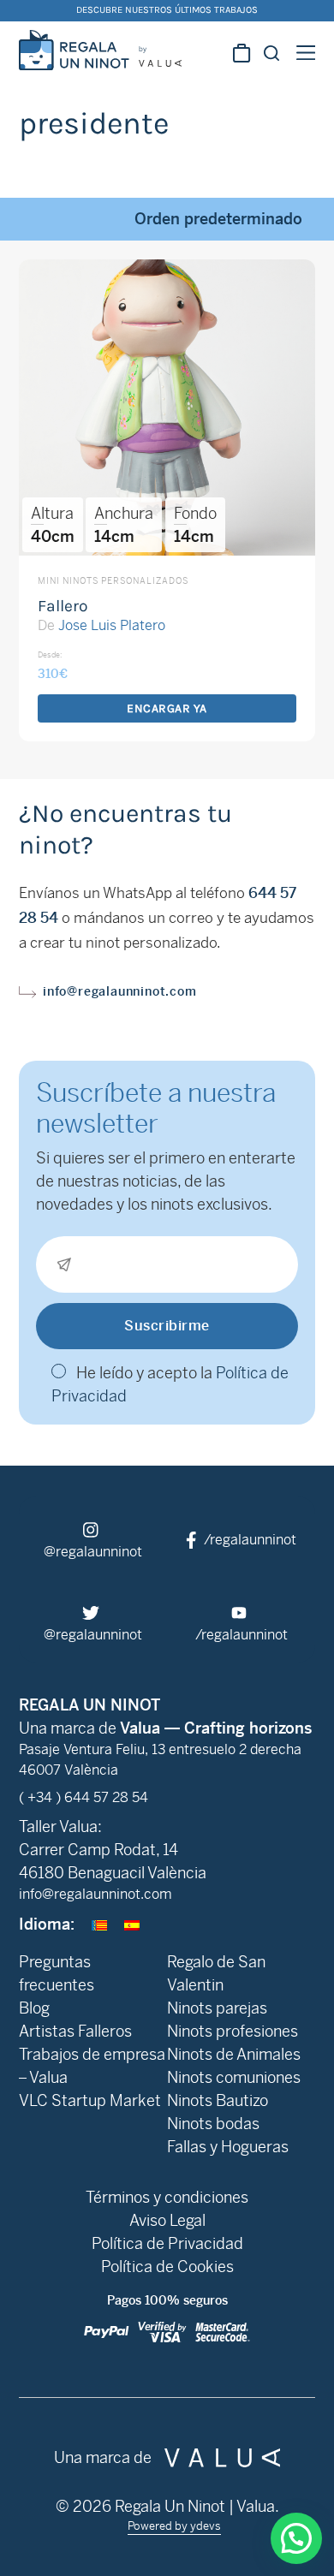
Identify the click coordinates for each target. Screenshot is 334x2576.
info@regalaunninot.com (120, 991)
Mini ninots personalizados (113, 581)
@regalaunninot (93, 1552)
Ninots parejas (217, 2008)
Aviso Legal (167, 2220)
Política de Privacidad (167, 2243)
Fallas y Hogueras (228, 2147)
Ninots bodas (213, 2124)
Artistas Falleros (75, 2031)
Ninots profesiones (233, 2031)
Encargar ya (167, 708)
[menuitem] (99, 1924)
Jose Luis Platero (112, 625)
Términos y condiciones (167, 2197)
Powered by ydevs (174, 2526)
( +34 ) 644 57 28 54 (83, 1797)
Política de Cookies (167, 2267)
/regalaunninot (248, 1540)
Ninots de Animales (234, 2054)
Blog (34, 2008)
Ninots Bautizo (218, 2100)
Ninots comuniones (234, 2077)
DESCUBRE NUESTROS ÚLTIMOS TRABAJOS (167, 10)
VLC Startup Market (90, 2100)
